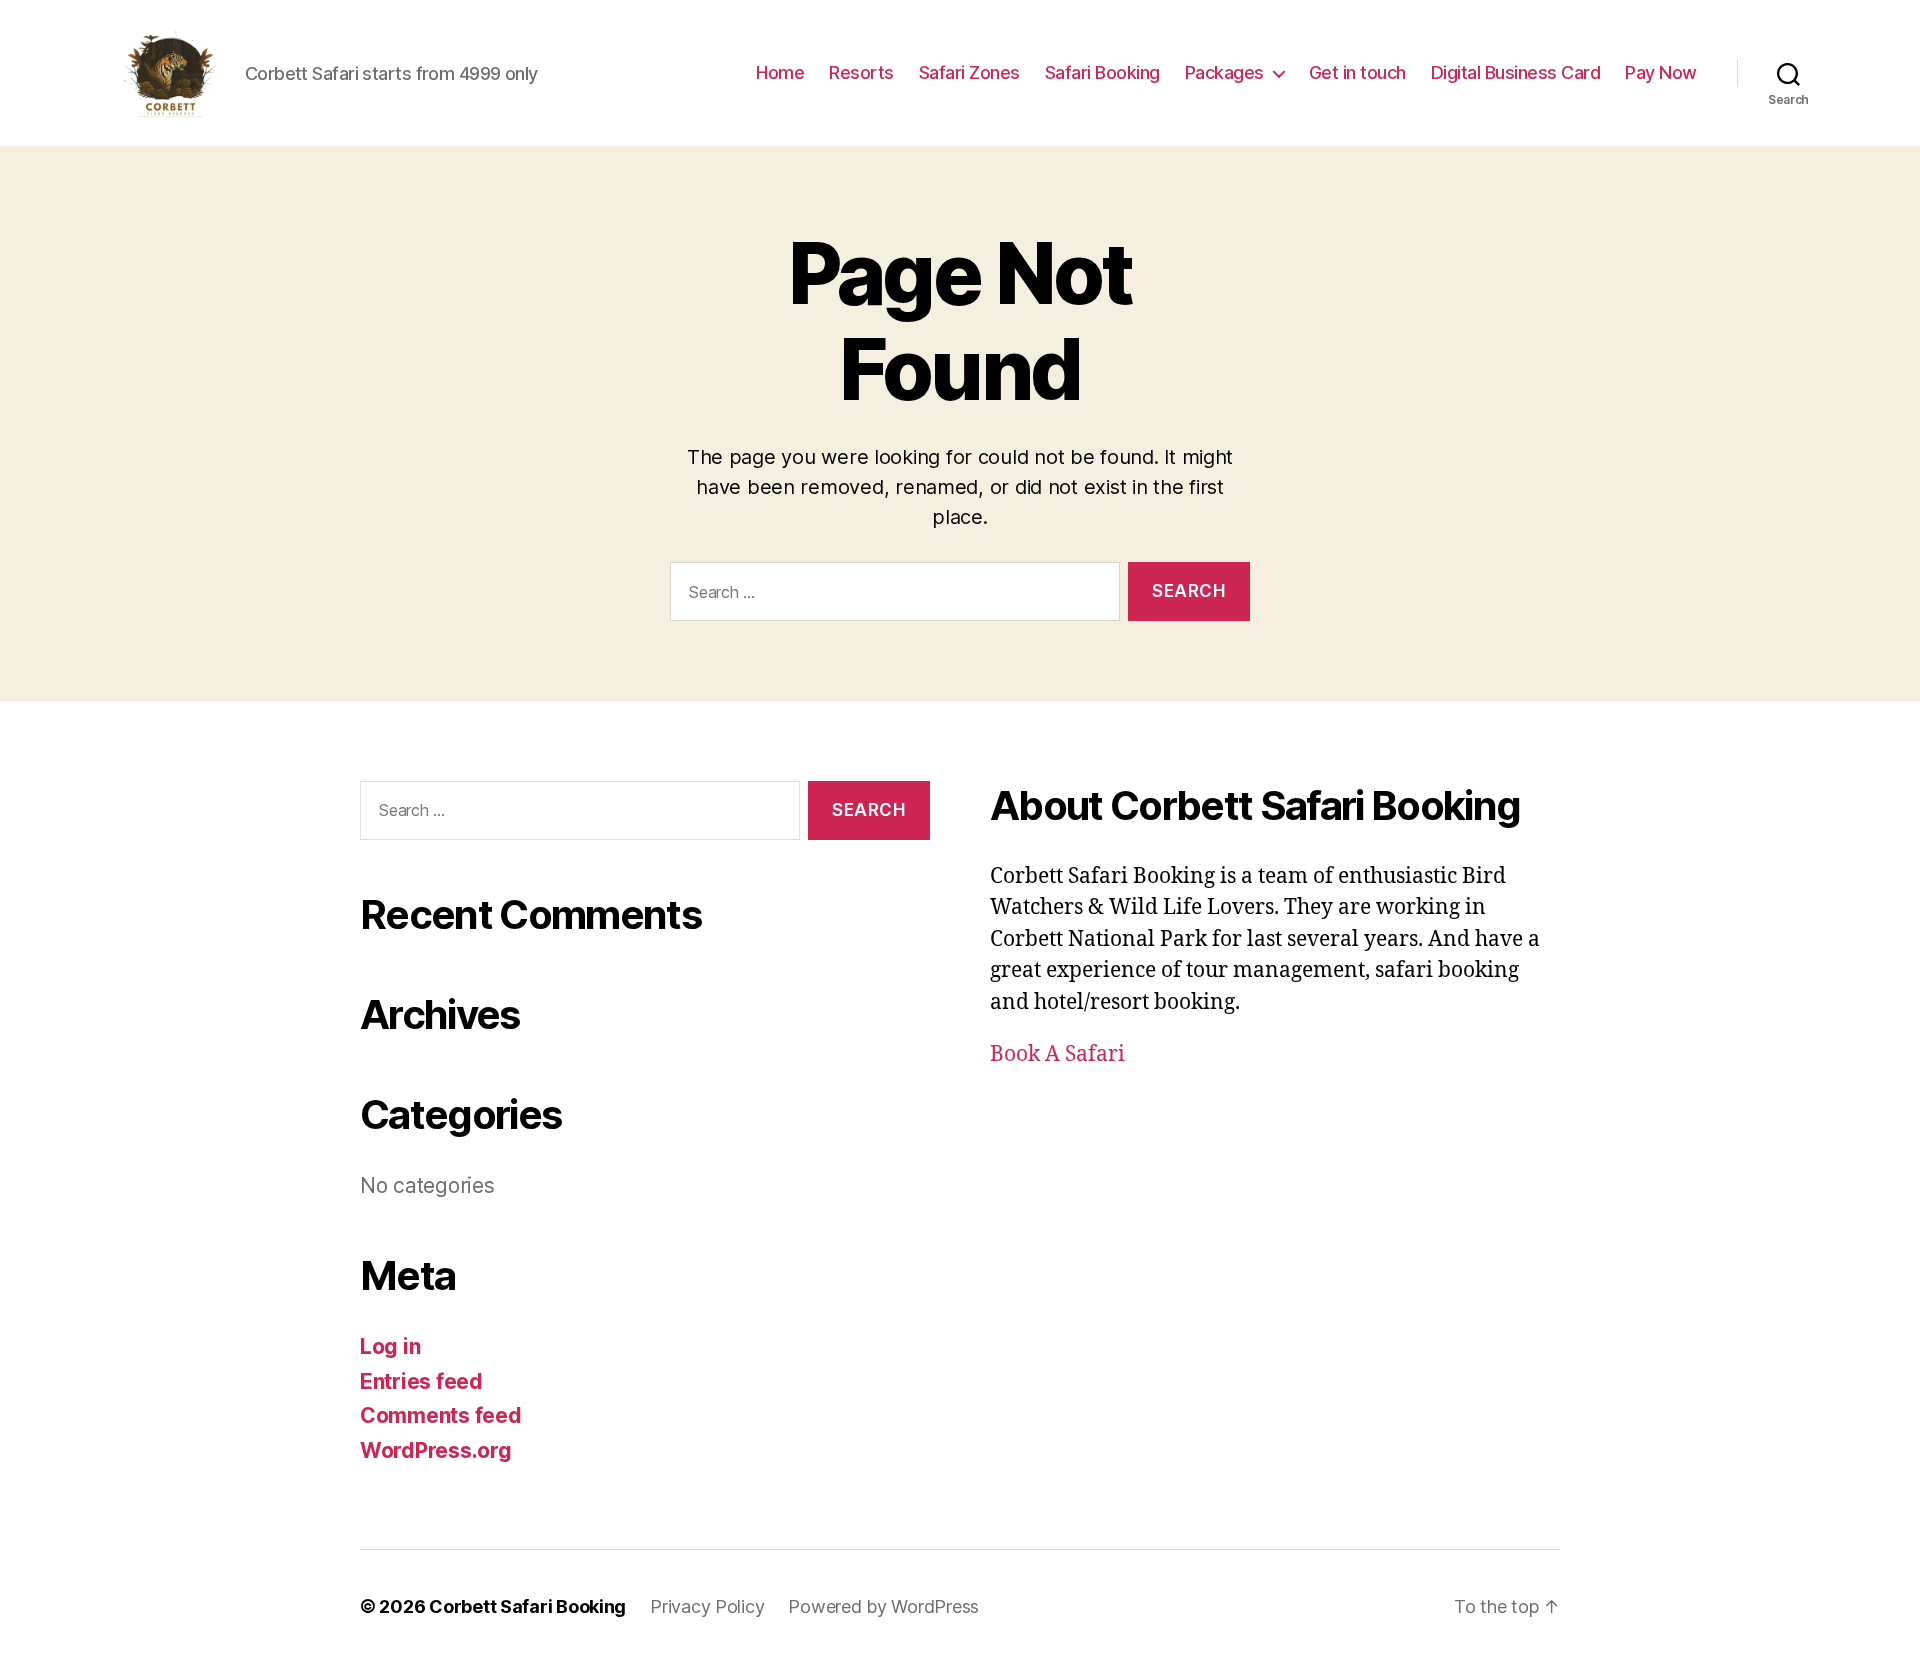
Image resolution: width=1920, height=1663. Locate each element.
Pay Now (1661, 72)
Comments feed (441, 1415)
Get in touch (1357, 72)
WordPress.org (436, 1450)
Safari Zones (969, 72)
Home (780, 72)
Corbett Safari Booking (527, 1606)
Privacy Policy (707, 1606)
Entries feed (421, 1381)
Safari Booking (1102, 72)
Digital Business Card (1516, 72)
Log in (390, 1346)
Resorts (861, 72)
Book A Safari (1057, 1054)
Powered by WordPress (883, 1606)
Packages (1224, 72)
